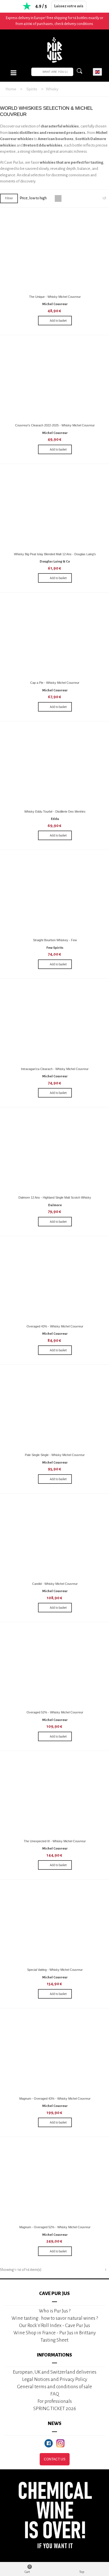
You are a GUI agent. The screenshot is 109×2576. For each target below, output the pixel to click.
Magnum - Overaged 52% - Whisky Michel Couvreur (55, 2227)
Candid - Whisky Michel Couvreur (55, 1584)
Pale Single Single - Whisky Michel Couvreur (55, 1455)
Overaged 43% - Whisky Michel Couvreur (55, 1326)
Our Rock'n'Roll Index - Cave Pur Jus (54, 2325)
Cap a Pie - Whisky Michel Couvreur (55, 683)
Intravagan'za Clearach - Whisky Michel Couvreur (55, 1069)
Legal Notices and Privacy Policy (55, 2379)
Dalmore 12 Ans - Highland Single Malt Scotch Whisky (55, 1197)
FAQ (55, 2394)
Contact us (55, 2459)
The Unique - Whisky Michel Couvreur (55, 297)
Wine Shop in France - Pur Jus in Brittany (55, 2333)
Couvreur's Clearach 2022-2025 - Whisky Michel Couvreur (55, 425)
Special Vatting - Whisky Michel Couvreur (55, 1970)
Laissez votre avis (69, 6)
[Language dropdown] (97, 72)
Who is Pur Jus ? (55, 2311)
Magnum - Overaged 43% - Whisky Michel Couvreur (55, 2099)
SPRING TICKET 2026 (55, 2409)
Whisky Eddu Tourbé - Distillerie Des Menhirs (55, 812)
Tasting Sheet (54, 2340)
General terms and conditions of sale (54, 2387)
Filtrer (9, 198)
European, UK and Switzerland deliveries (55, 2372)
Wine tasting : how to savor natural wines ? (55, 2318)
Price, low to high (33, 198)
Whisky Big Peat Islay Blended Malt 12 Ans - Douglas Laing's (55, 554)
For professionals (55, 2401)
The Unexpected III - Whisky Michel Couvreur (55, 1841)
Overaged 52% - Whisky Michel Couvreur (55, 1712)
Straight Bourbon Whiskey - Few (55, 940)
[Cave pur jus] (54, 50)
